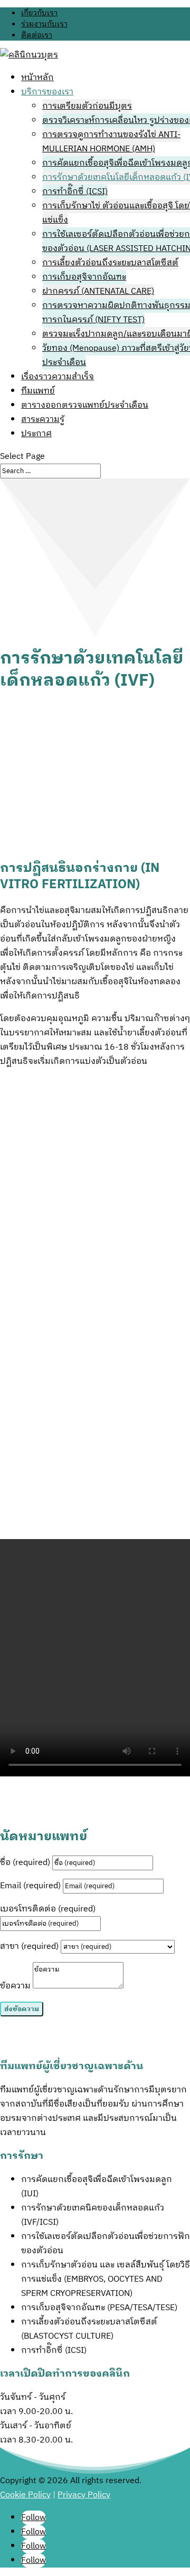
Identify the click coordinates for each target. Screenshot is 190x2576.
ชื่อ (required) (25, 1863)
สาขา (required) (29, 1947)
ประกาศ (36, 434)
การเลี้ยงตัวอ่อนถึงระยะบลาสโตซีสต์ (110, 263)
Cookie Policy (25, 2495)
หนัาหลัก (37, 78)
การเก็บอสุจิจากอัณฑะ (84, 277)
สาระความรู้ (43, 420)
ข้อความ (15, 1986)
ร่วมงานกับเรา (44, 24)
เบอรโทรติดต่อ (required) (48, 1909)
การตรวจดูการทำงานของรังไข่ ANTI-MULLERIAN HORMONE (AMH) (111, 142)
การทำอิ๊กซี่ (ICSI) (75, 192)
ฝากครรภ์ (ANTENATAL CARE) (98, 291)
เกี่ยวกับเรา (39, 13)
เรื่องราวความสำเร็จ (58, 377)
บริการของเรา (47, 92)
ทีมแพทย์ (38, 391)
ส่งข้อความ (22, 2009)
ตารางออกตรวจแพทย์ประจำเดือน (85, 405)
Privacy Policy (84, 2495)
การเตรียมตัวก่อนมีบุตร (87, 106)
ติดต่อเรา (37, 35)
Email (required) (30, 1886)
